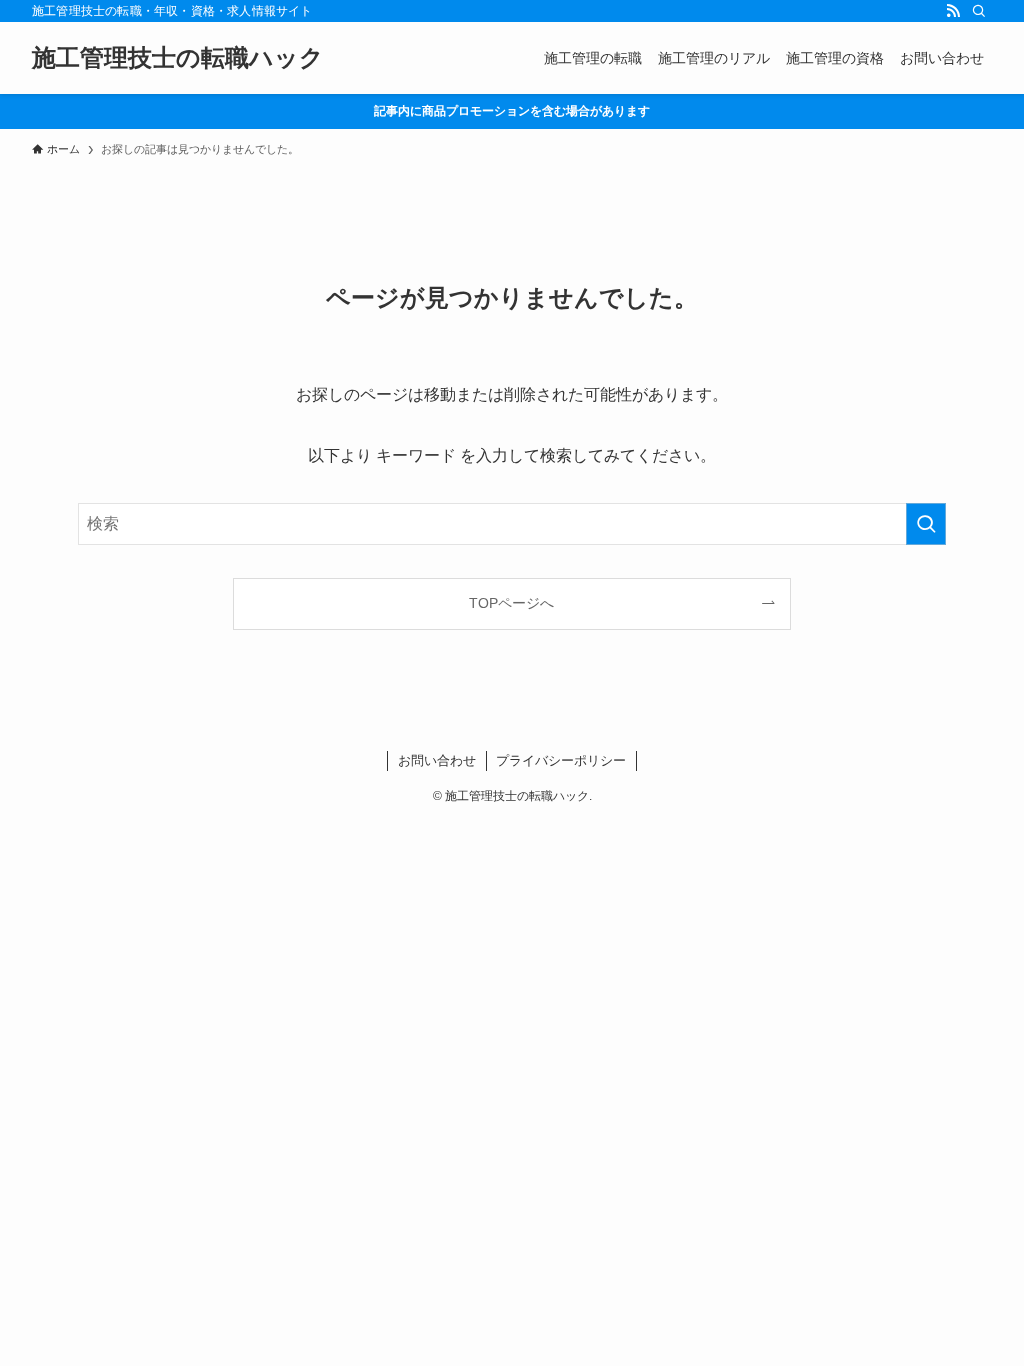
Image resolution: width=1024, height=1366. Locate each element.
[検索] (979, 11)
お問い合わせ (437, 760)
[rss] (953, 11)
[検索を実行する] (926, 524)
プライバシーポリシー (561, 760)
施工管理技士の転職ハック (178, 58)
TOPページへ (511, 603)
